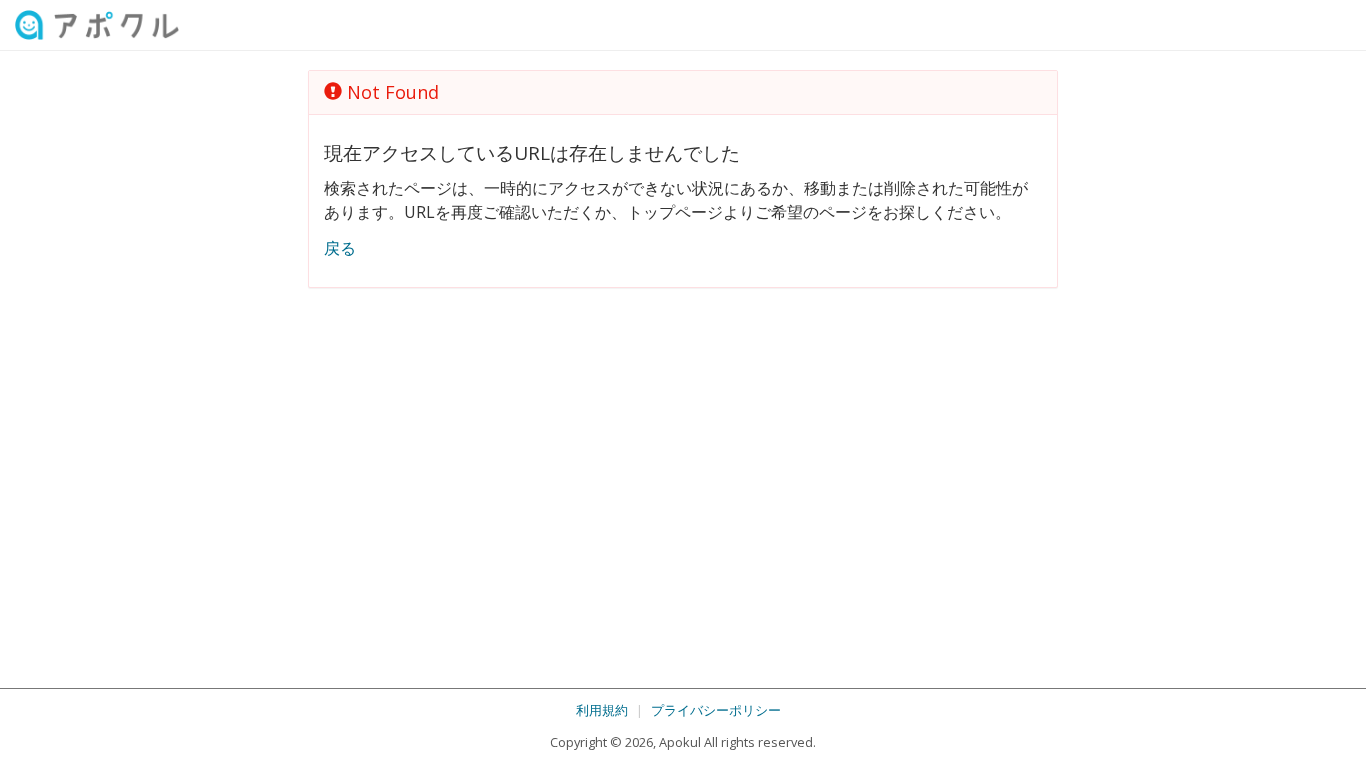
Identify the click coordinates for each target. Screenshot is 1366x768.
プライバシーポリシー (716, 710)
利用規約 (602, 710)
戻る (340, 248)
